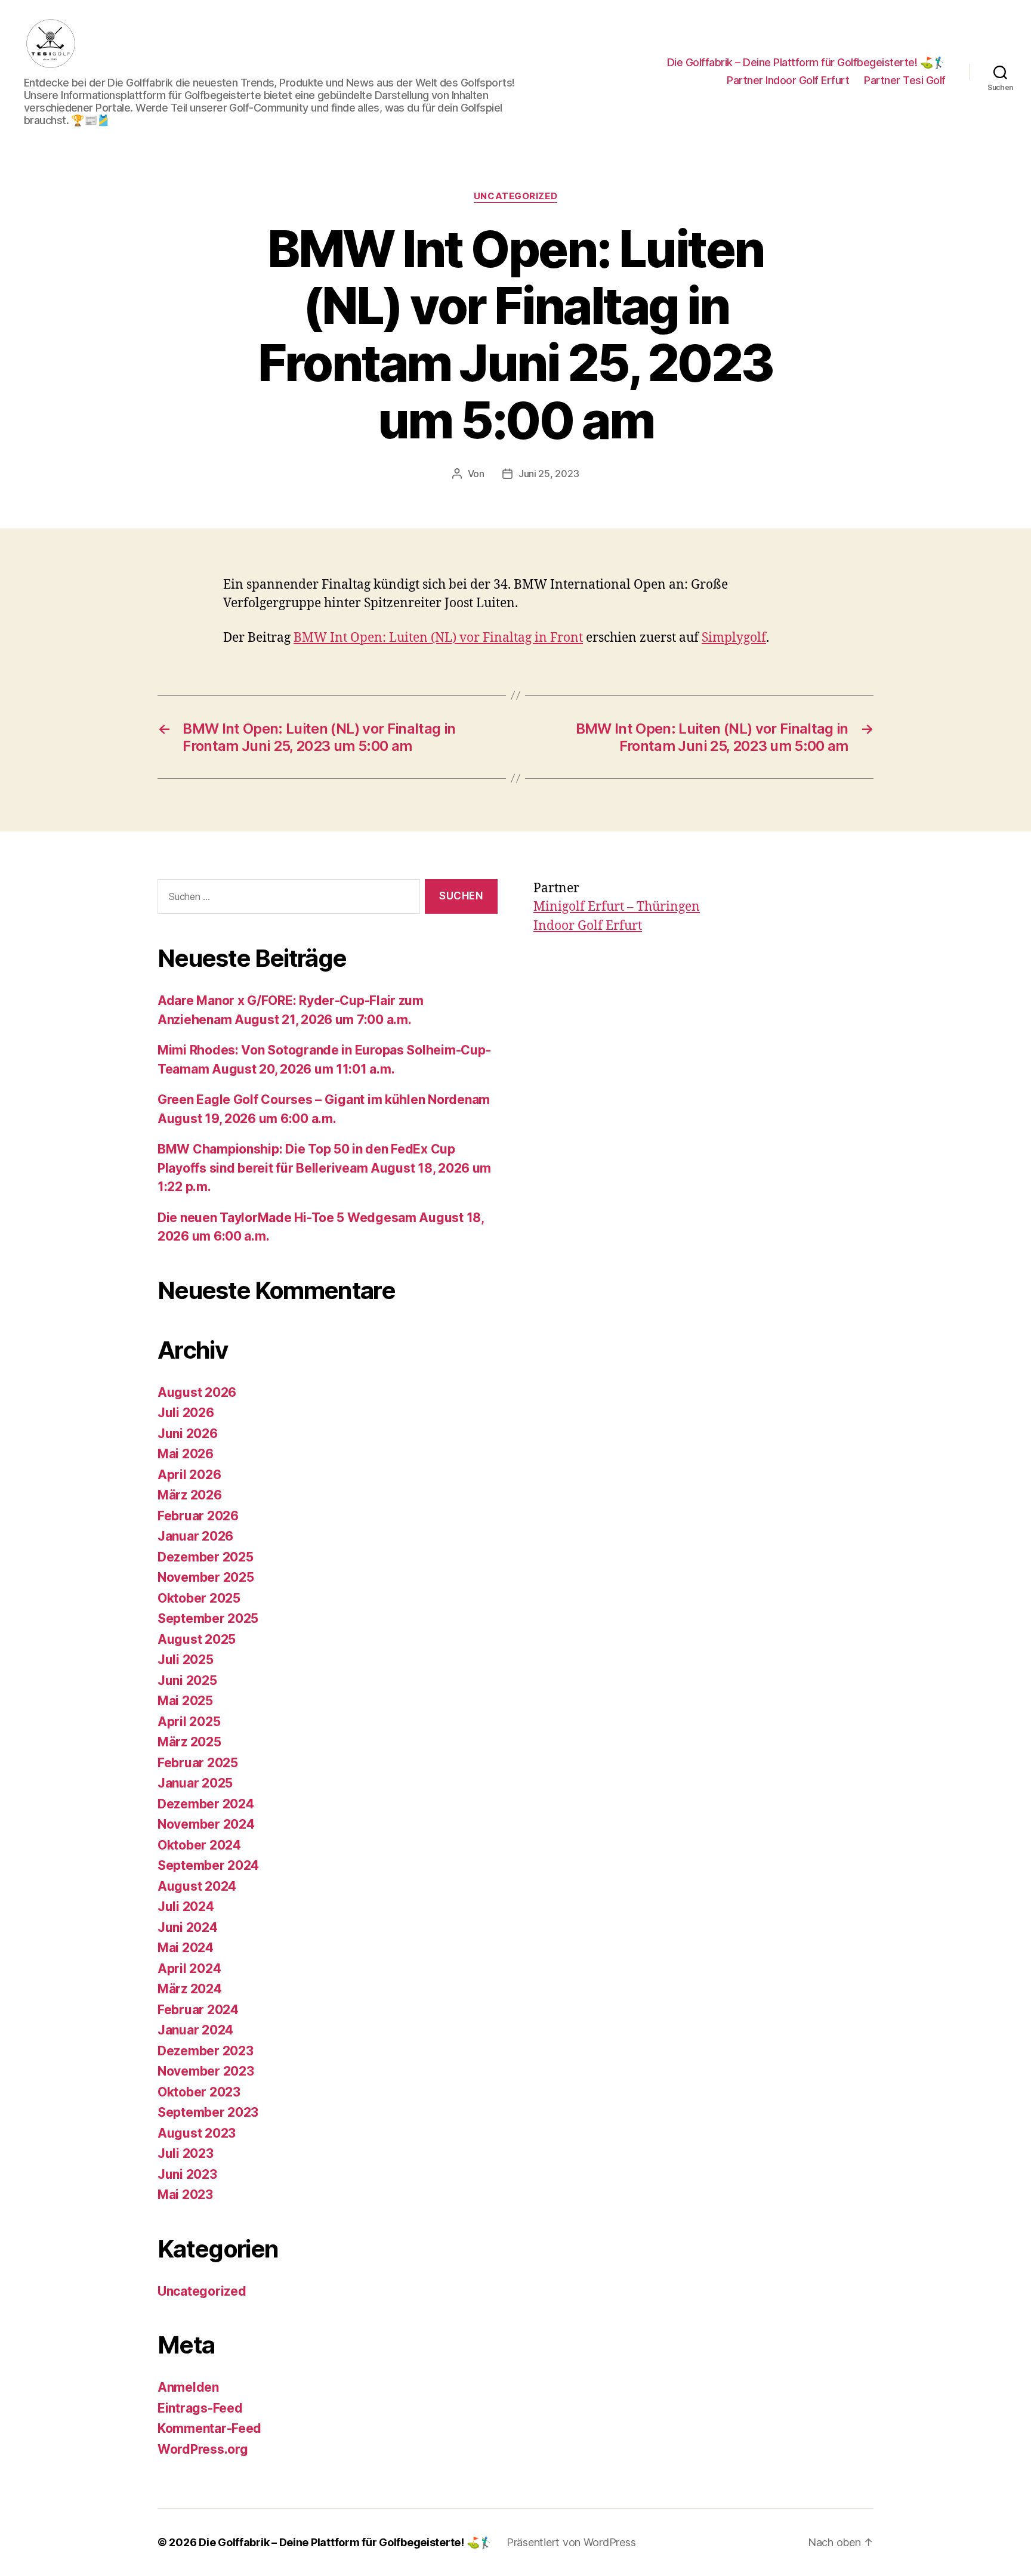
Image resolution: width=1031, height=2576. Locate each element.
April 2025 (189, 1722)
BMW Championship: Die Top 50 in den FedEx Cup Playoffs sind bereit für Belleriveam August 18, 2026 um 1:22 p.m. (324, 1168)
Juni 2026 (188, 1434)
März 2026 (190, 1495)
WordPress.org (203, 2449)
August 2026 (197, 1392)
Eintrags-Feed (200, 2408)
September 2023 (208, 2112)
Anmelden (188, 2387)
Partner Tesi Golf (905, 80)
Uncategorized (515, 196)
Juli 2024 (186, 1907)
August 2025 (197, 1639)
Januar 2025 (195, 1783)
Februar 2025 (198, 1763)
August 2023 (197, 2133)
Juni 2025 (187, 1680)
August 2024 (197, 1886)
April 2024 (189, 1969)
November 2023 (206, 2071)
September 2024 (208, 1865)
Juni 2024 (188, 1927)
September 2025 (208, 1618)
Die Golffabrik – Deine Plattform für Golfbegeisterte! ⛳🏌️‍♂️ (806, 62)
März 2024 (190, 1989)
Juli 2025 (186, 1660)
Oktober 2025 (199, 1598)
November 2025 (206, 1577)
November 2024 (206, 1824)
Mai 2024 (186, 1948)
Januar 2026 (195, 1536)
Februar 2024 (198, 2010)
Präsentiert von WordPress (571, 2542)
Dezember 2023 (206, 2051)
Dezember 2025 (206, 1557)
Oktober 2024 (199, 1845)
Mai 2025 (185, 1701)
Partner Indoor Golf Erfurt (788, 80)
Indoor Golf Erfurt (588, 926)
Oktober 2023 (199, 2092)
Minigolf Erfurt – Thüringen (617, 907)
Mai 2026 (186, 1454)
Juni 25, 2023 (549, 474)
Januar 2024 (195, 2030)
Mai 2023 (185, 2195)
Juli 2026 (186, 1413)
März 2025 (189, 1742)
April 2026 (189, 1475)
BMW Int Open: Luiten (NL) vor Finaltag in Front (438, 638)
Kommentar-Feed (209, 2428)
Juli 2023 (186, 2153)
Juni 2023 (187, 2174)
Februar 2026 (198, 1516)
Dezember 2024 (206, 1804)
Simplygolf (734, 638)
